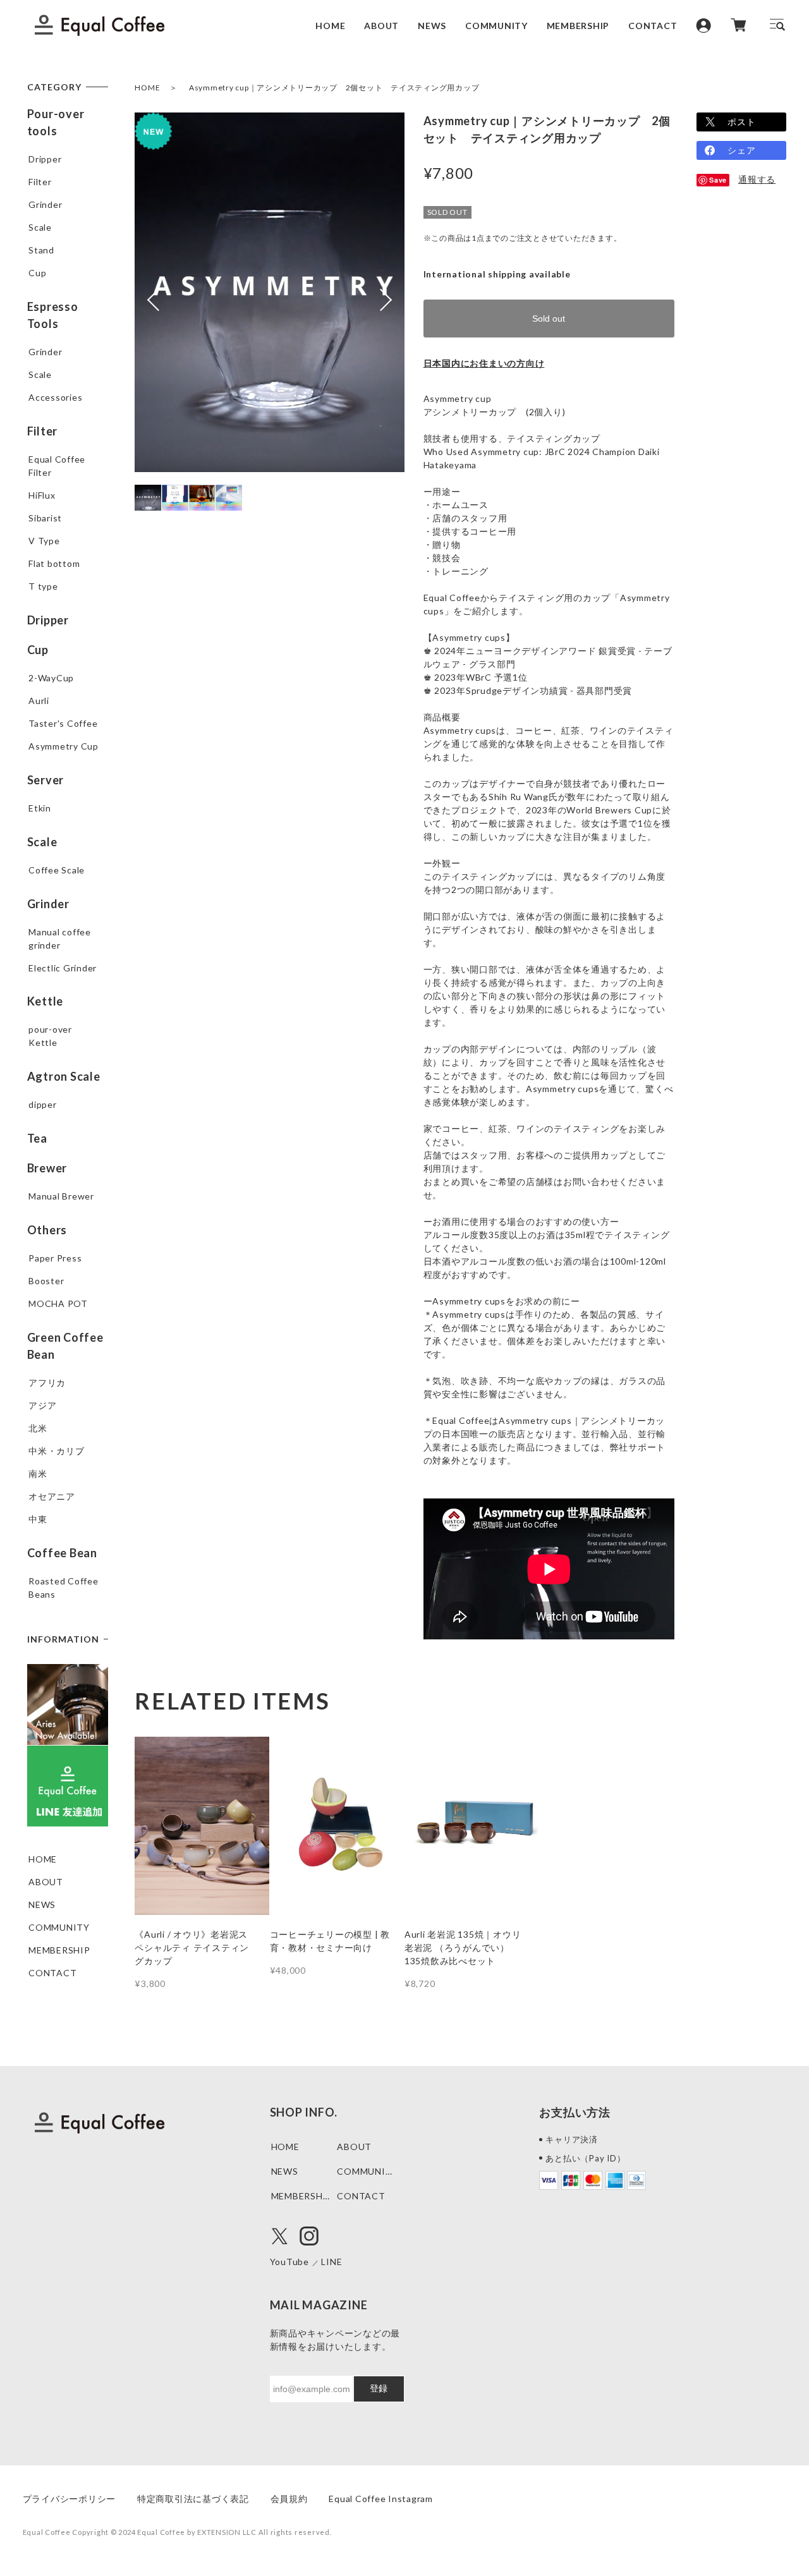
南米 (38, 1473)
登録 (379, 2388)
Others (47, 1230)
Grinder (45, 204)
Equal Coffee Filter (57, 466)
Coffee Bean (62, 1553)
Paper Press (55, 1258)
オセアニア (52, 1496)
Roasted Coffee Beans (64, 1588)
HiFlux (42, 495)
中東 (38, 1519)
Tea (37, 1138)
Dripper (45, 159)
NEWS (432, 25)
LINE (332, 2262)
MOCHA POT (58, 1303)
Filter (40, 182)
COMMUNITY (496, 25)
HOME (330, 25)
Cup (37, 273)
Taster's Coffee (63, 723)
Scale (40, 227)
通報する (757, 179)
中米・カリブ (57, 1451)
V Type (44, 541)
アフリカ (47, 1382)
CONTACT (653, 25)
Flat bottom (54, 563)
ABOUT (381, 25)
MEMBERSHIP (578, 25)
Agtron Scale (64, 1076)
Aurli (39, 701)
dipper (43, 1104)
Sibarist (45, 518)
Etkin (40, 808)
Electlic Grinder (63, 968)
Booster (46, 1281)
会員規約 (289, 2499)
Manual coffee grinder (60, 939)
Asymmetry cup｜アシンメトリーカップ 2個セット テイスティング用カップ (334, 88)
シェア (741, 150)
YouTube (289, 2262)
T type (43, 586)
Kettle (46, 1001)
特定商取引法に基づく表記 (193, 2499)
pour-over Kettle (50, 1036)
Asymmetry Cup (64, 746)
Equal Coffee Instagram (381, 2499)
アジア (42, 1405)
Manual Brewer (61, 1196)
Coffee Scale (57, 870)
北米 (38, 1428)
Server (46, 780)
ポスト (741, 122)
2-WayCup (51, 678)
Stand (41, 250)
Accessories (55, 397)
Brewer (47, 1168)
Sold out (549, 319)
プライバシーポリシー (70, 2499)
